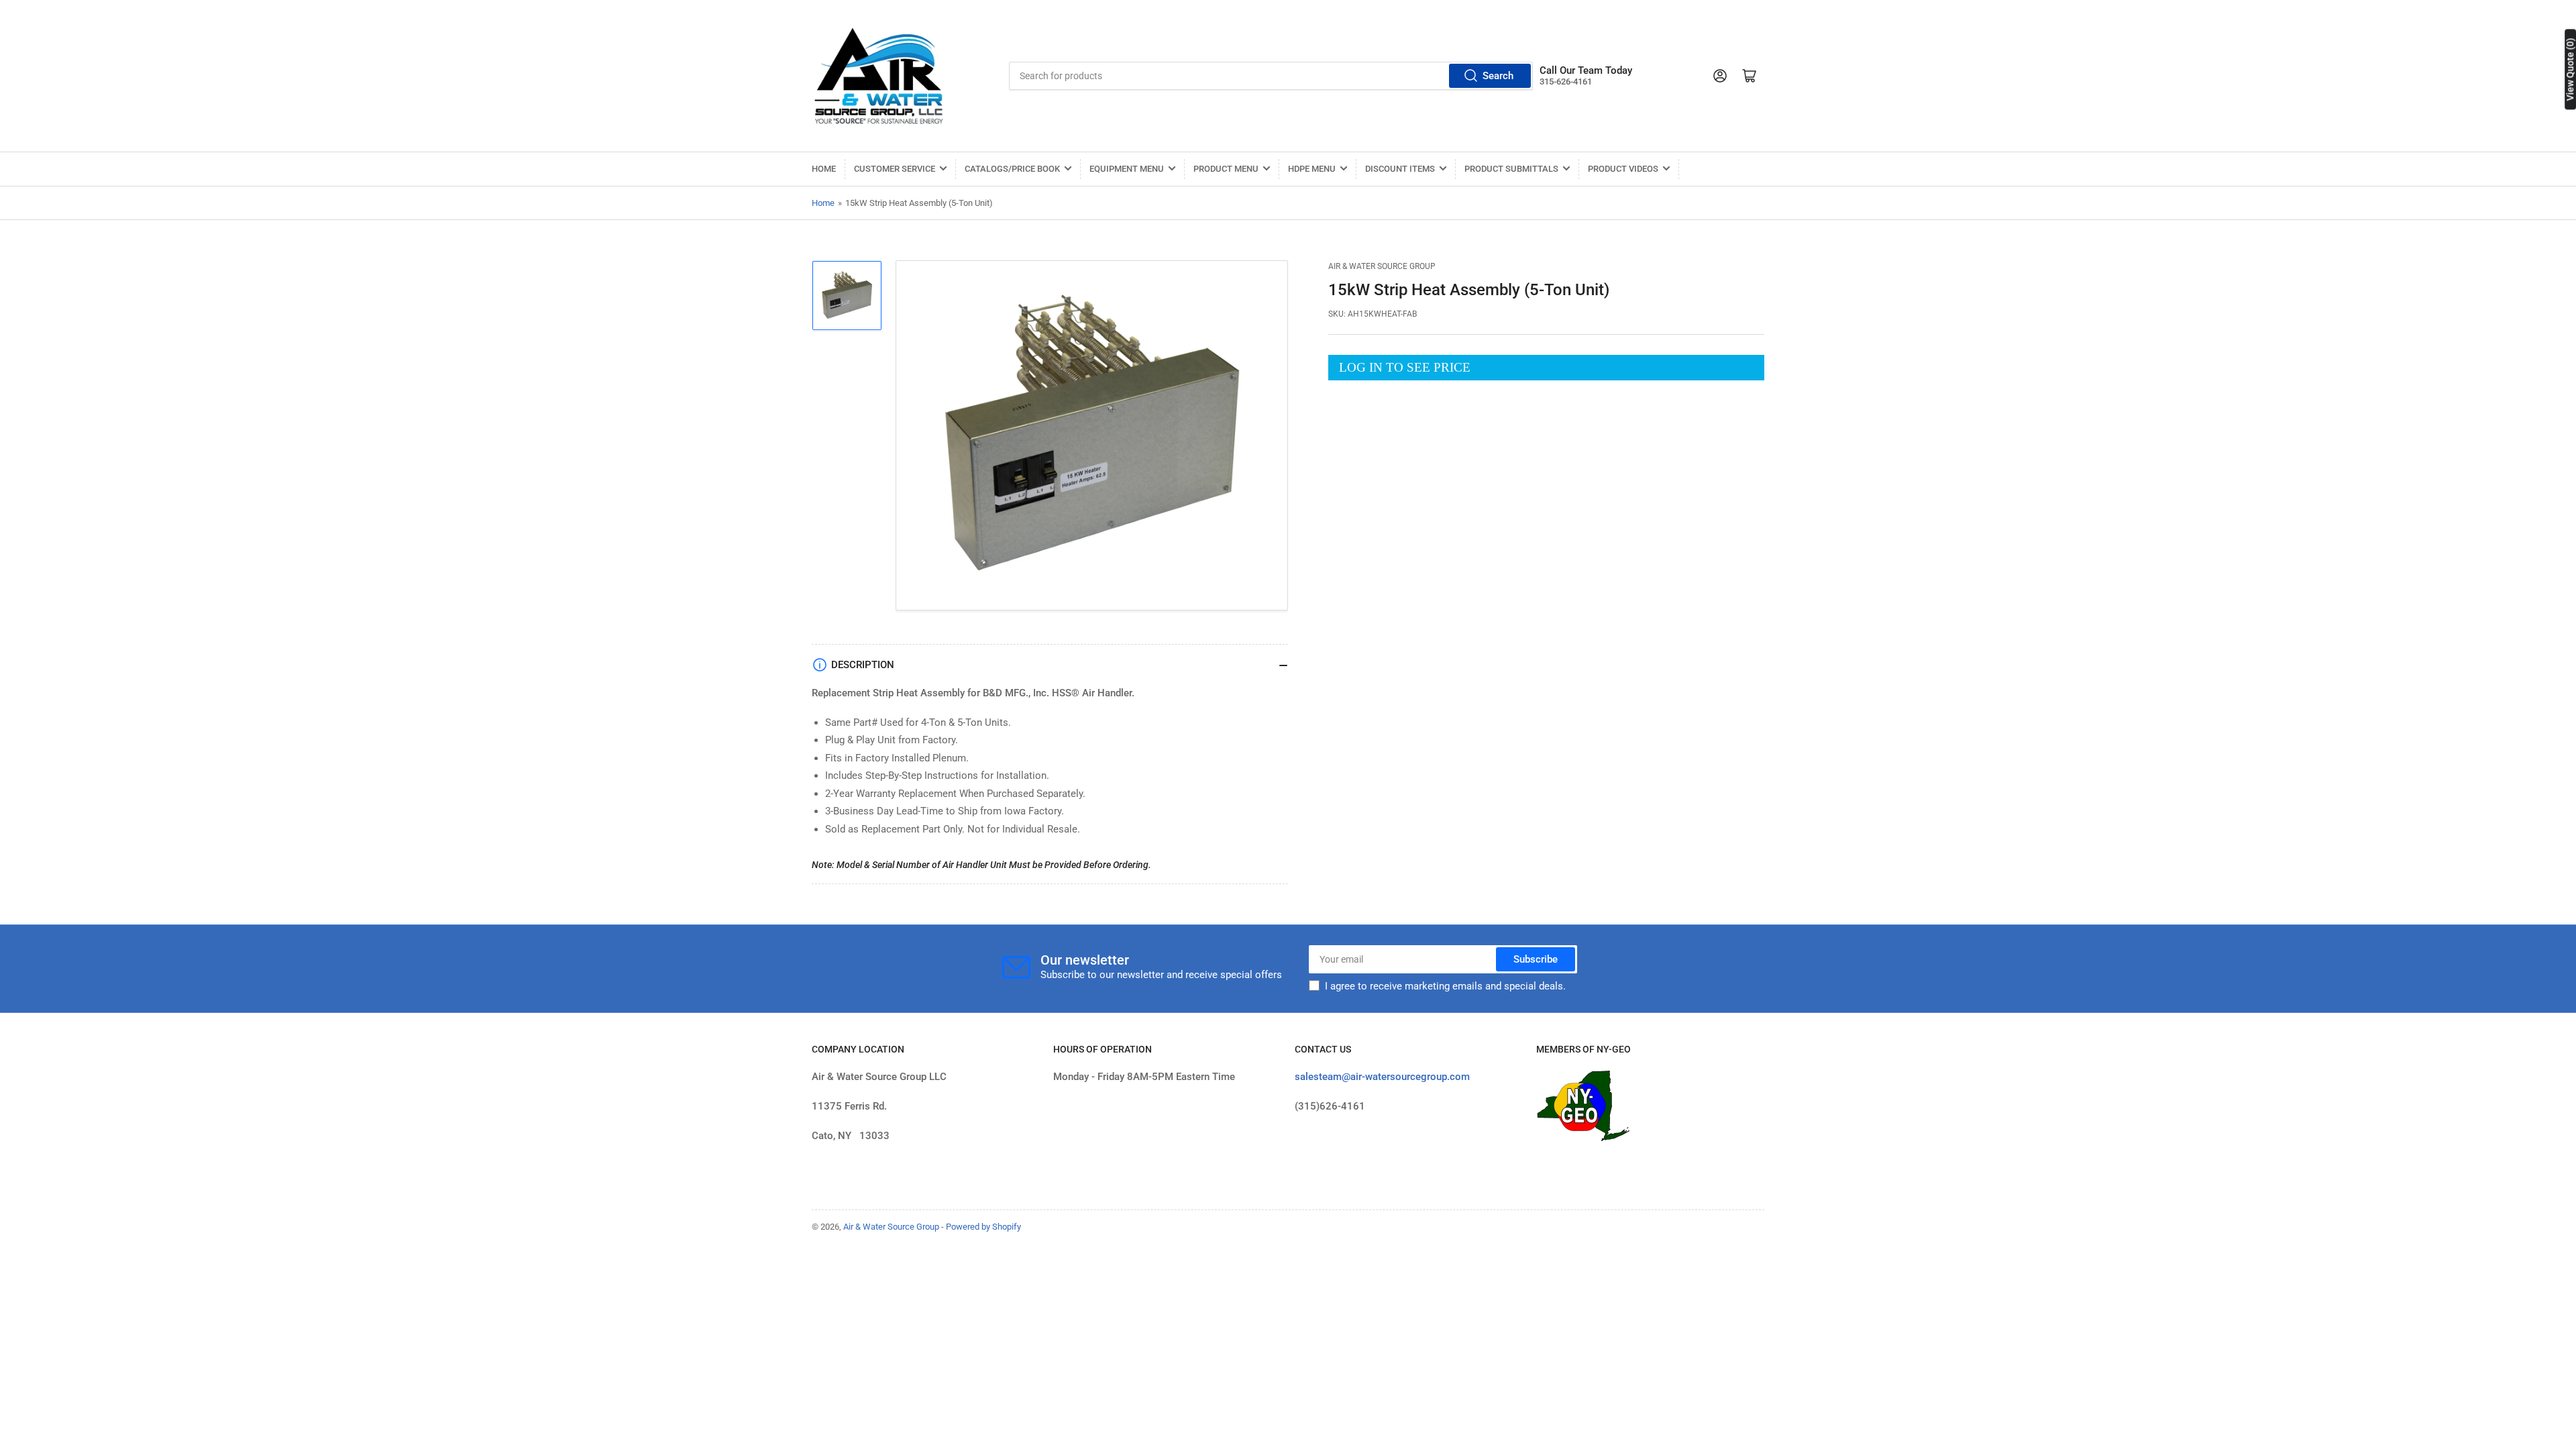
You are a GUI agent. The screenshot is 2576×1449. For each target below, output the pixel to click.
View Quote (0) (2570, 69)
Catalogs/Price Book (1012, 169)
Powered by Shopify (983, 1227)
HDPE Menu (1312, 169)
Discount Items (1400, 169)
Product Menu (1226, 169)
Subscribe (1536, 959)
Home (824, 169)
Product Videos (1623, 169)
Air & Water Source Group (1382, 266)
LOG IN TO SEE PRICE (1405, 367)
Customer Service (895, 169)
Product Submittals (1511, 169)
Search (1498, 76)
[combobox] (1271, 76)
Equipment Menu (1127, 169)
